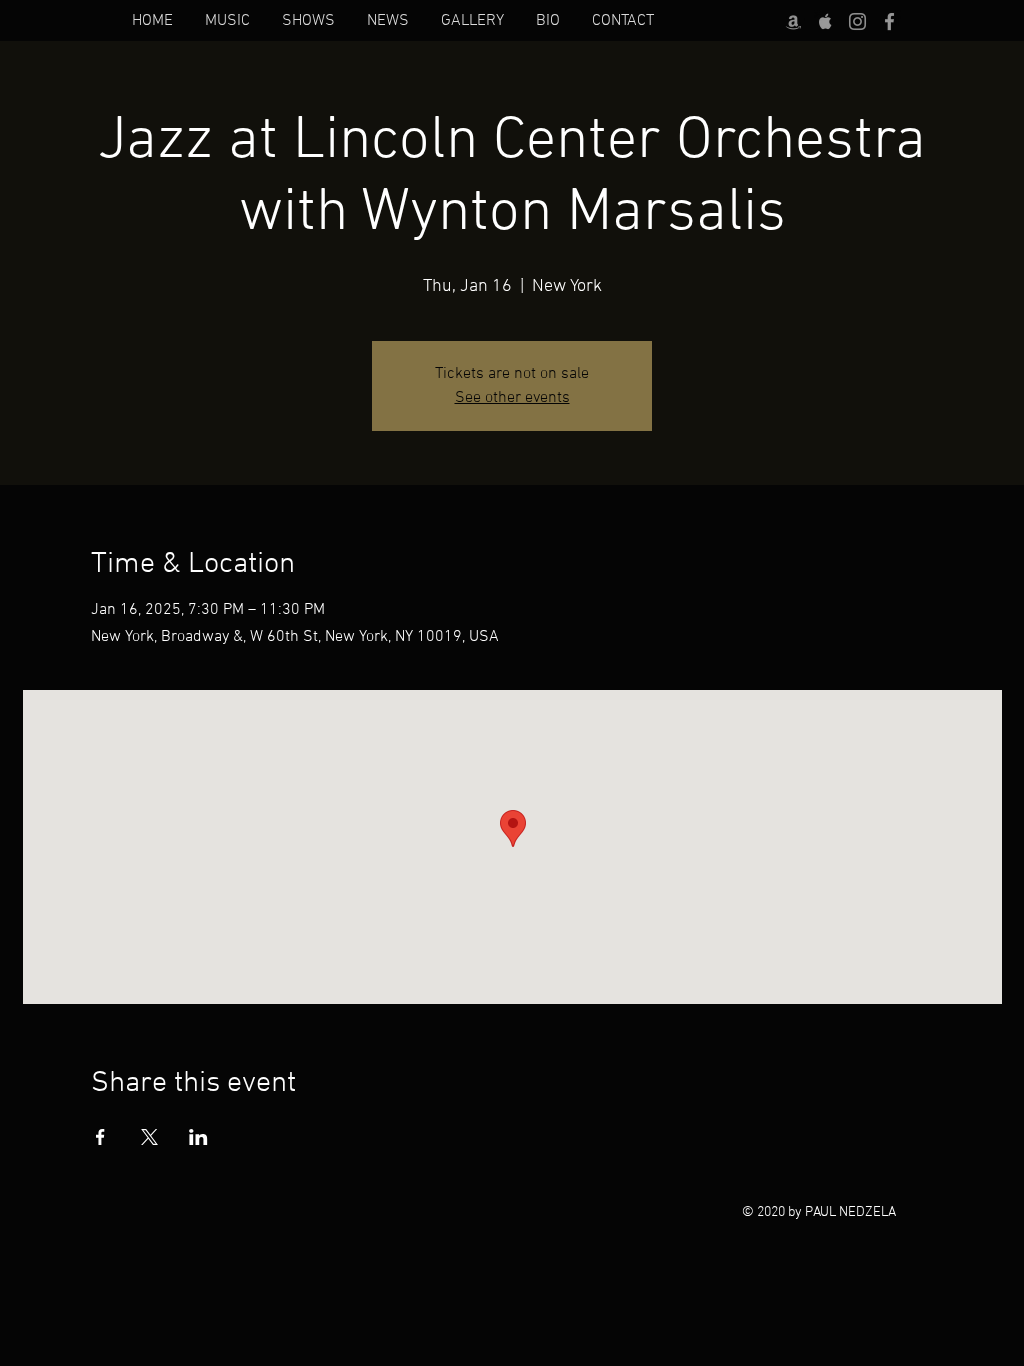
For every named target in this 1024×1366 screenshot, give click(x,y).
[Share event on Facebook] (100, 1137)
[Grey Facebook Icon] (889, 21)
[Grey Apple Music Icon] (825, 21)
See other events (512, 398)
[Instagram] (857, 21)
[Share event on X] (149, 1137)
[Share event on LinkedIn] (198, 1137)
